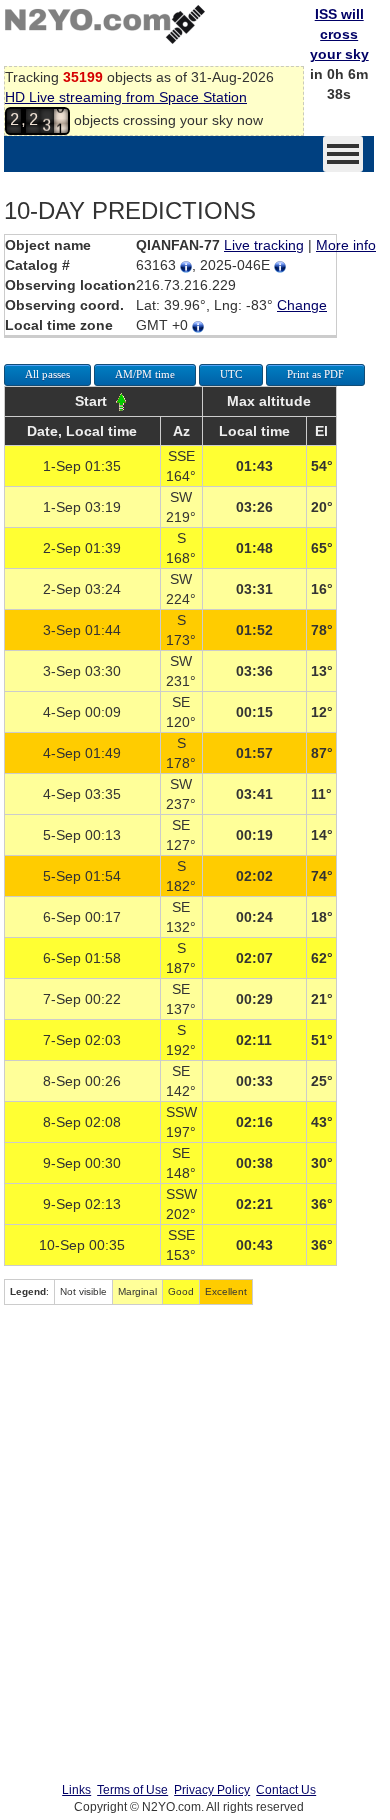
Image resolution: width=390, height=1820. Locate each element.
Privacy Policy (212, 1790)
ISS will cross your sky (339, 34)
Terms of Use (132, 1790)
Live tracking (264, 245)
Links (76, 1790)
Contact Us (286, 1790)
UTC (231, 374)
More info (346, 245)
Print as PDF (315, 374)
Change (302, 305)
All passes (47, 374)
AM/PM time (145, 374)
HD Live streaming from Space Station (126, 97)
